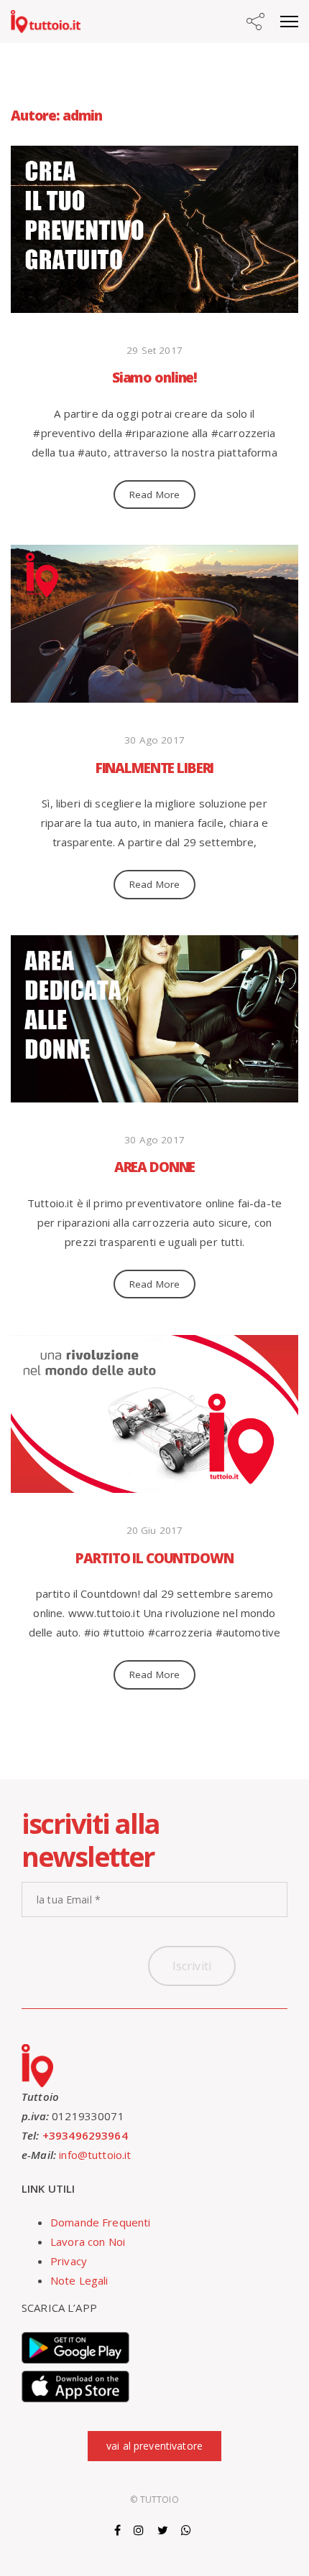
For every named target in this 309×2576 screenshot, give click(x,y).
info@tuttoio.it (95, 2155)
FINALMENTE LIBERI (155, 768)
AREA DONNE (155, 1167)
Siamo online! (154, 378)
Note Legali (79, 2280)
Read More (154, 495)
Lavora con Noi (88, 2242)
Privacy (69, 2261)
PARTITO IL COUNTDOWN (154, 1558)
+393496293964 (85, 2135)
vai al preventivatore (154, 2446)
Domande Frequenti (101, 2222)
